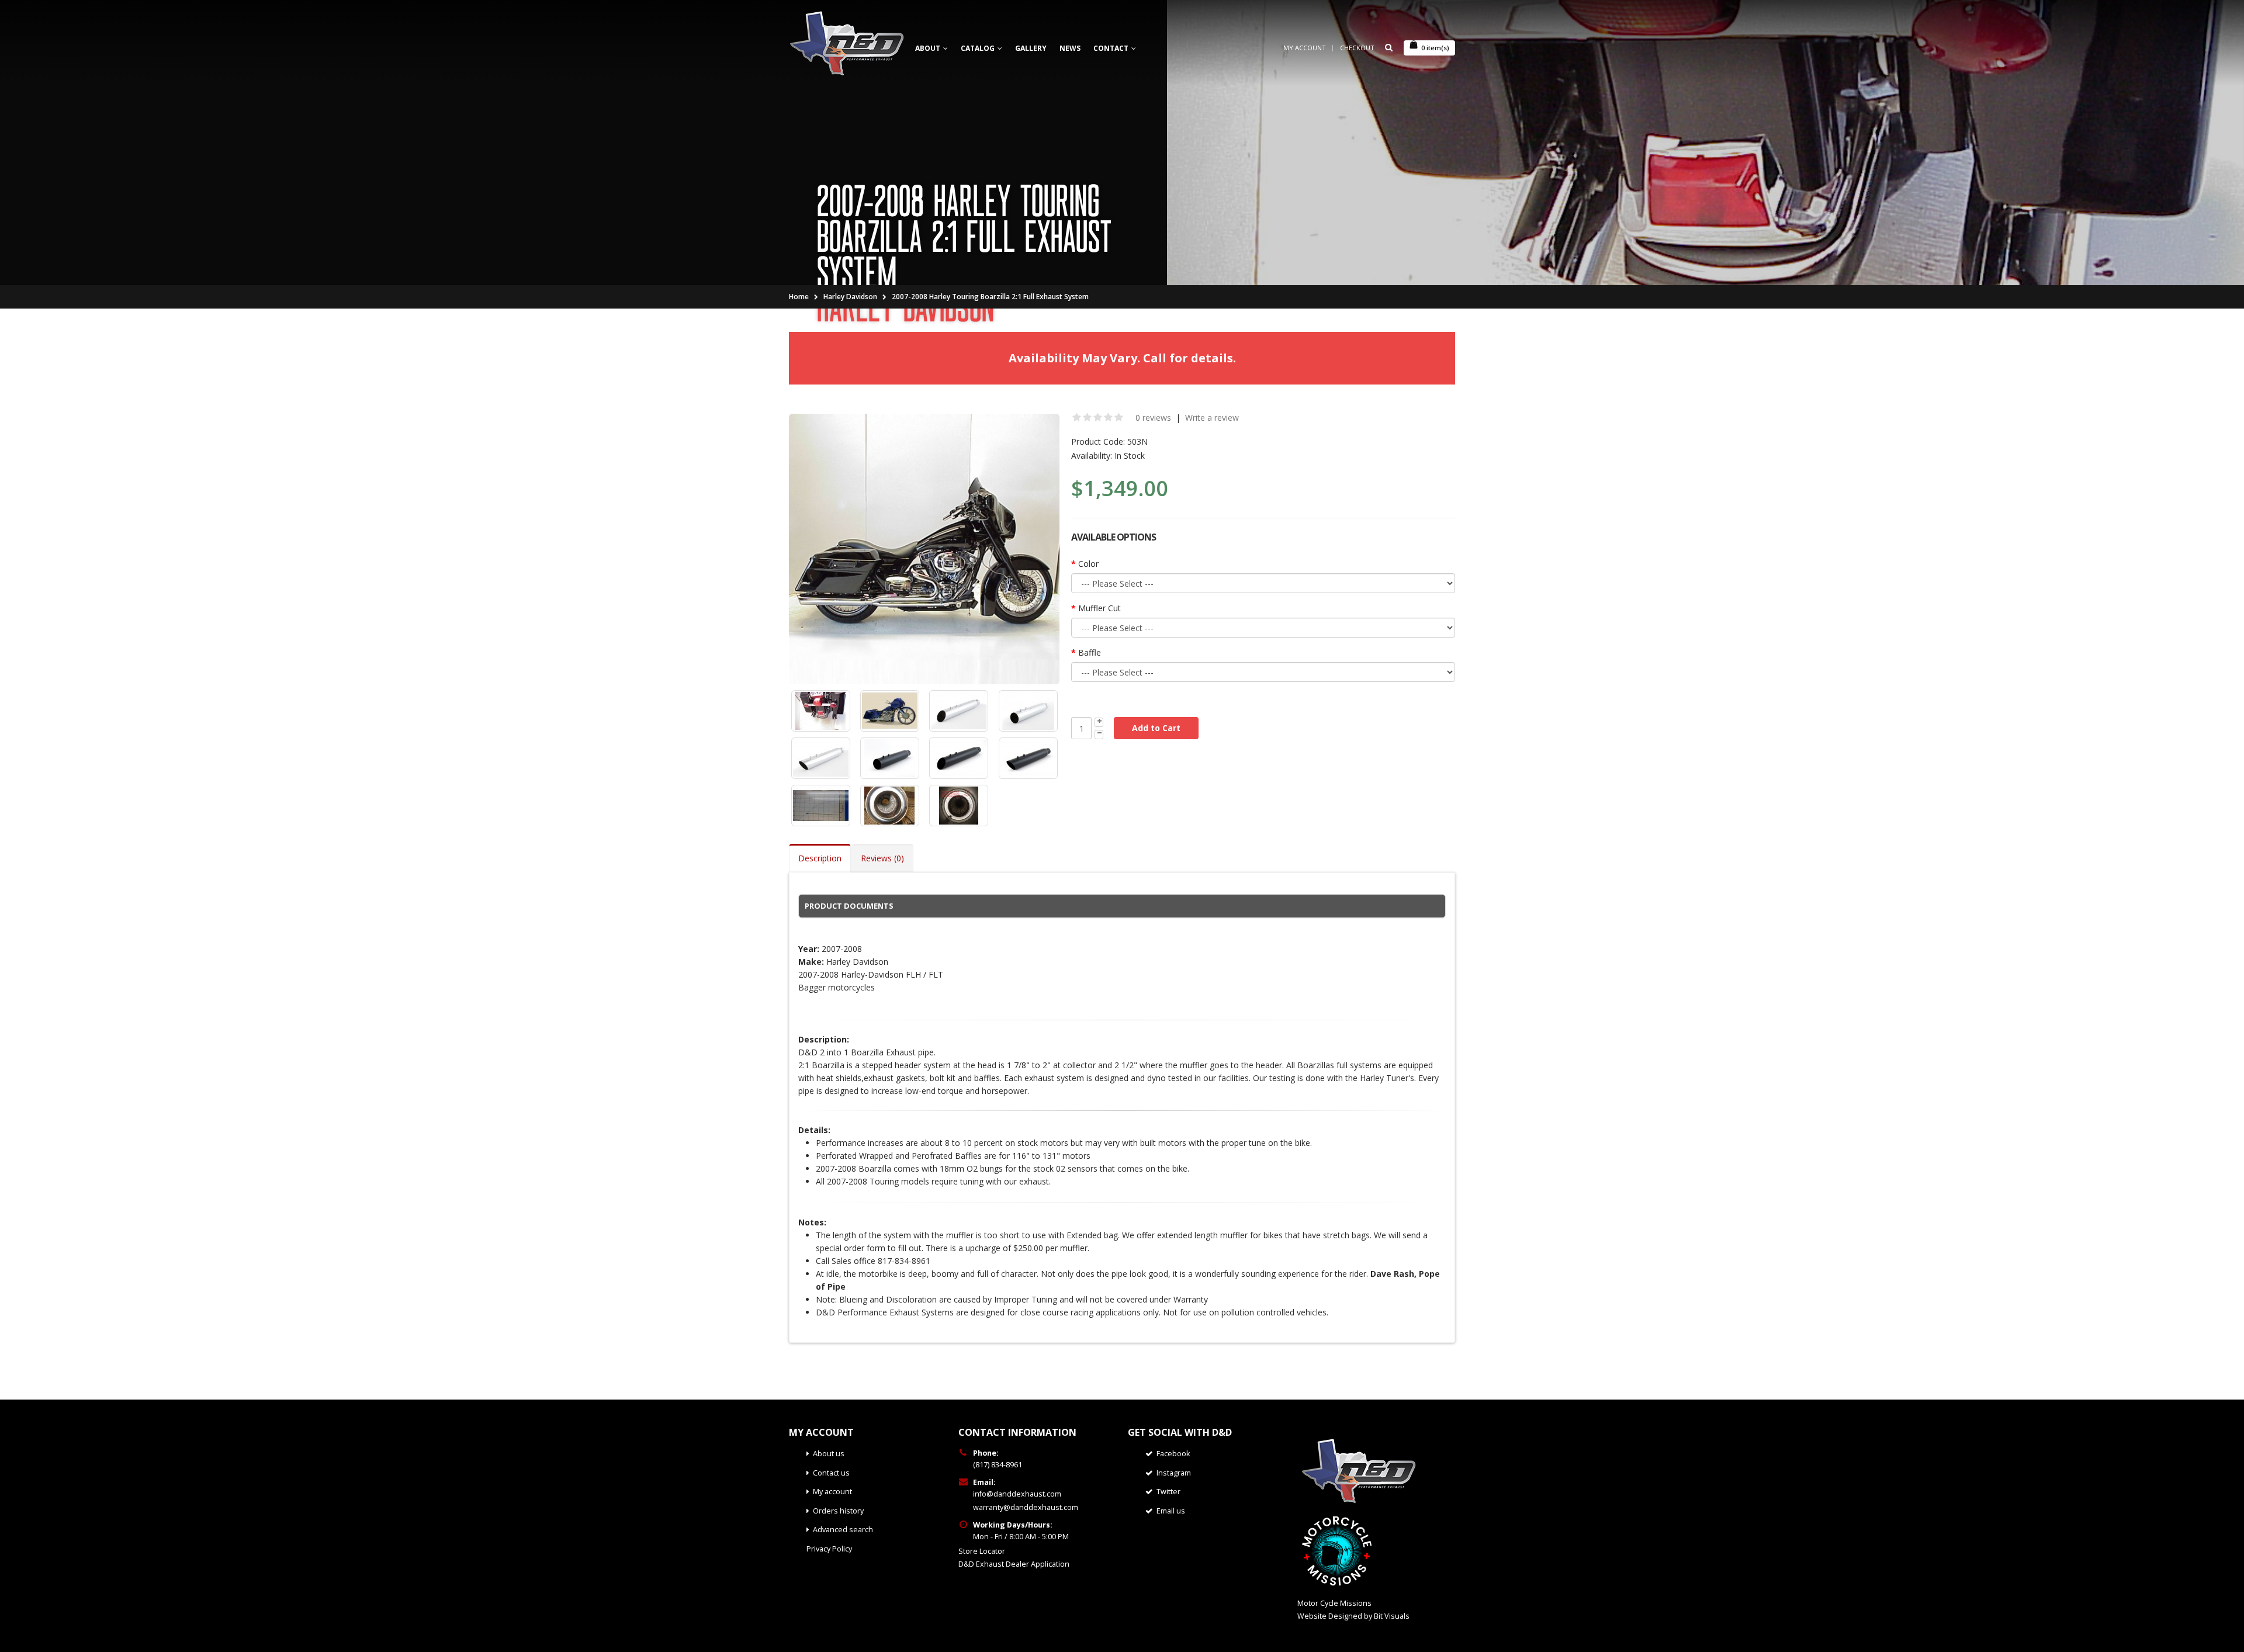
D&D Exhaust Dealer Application (1014, 1564)
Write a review (1212, 418)
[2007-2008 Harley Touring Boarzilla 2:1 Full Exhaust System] (924, 549)
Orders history (838, 1511)
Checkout (1357, 48)
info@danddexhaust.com (1017, 1494)
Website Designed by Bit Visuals (1353, 1616)
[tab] (1122, 906)
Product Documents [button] (849, 906)
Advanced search (843, 1530)
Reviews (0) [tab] (882, 858)
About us (829, 1454)
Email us (1171, 1511)
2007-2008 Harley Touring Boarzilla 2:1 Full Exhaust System (990, 297)
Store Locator (982, 1551)
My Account (1305, 48)
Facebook (1173, 1454)
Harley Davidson (850, 297)
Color (1088, 564)
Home (799, 297)
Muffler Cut (1100, 608)
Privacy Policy (829, 1549)
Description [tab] (820, 858)
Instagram (1174, 1473)
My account (832, 1492)
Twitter (1168, 1492)
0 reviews (1153, 418)
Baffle (1090, 652)
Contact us (831, 1473)
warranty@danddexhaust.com (1026, 1507)
